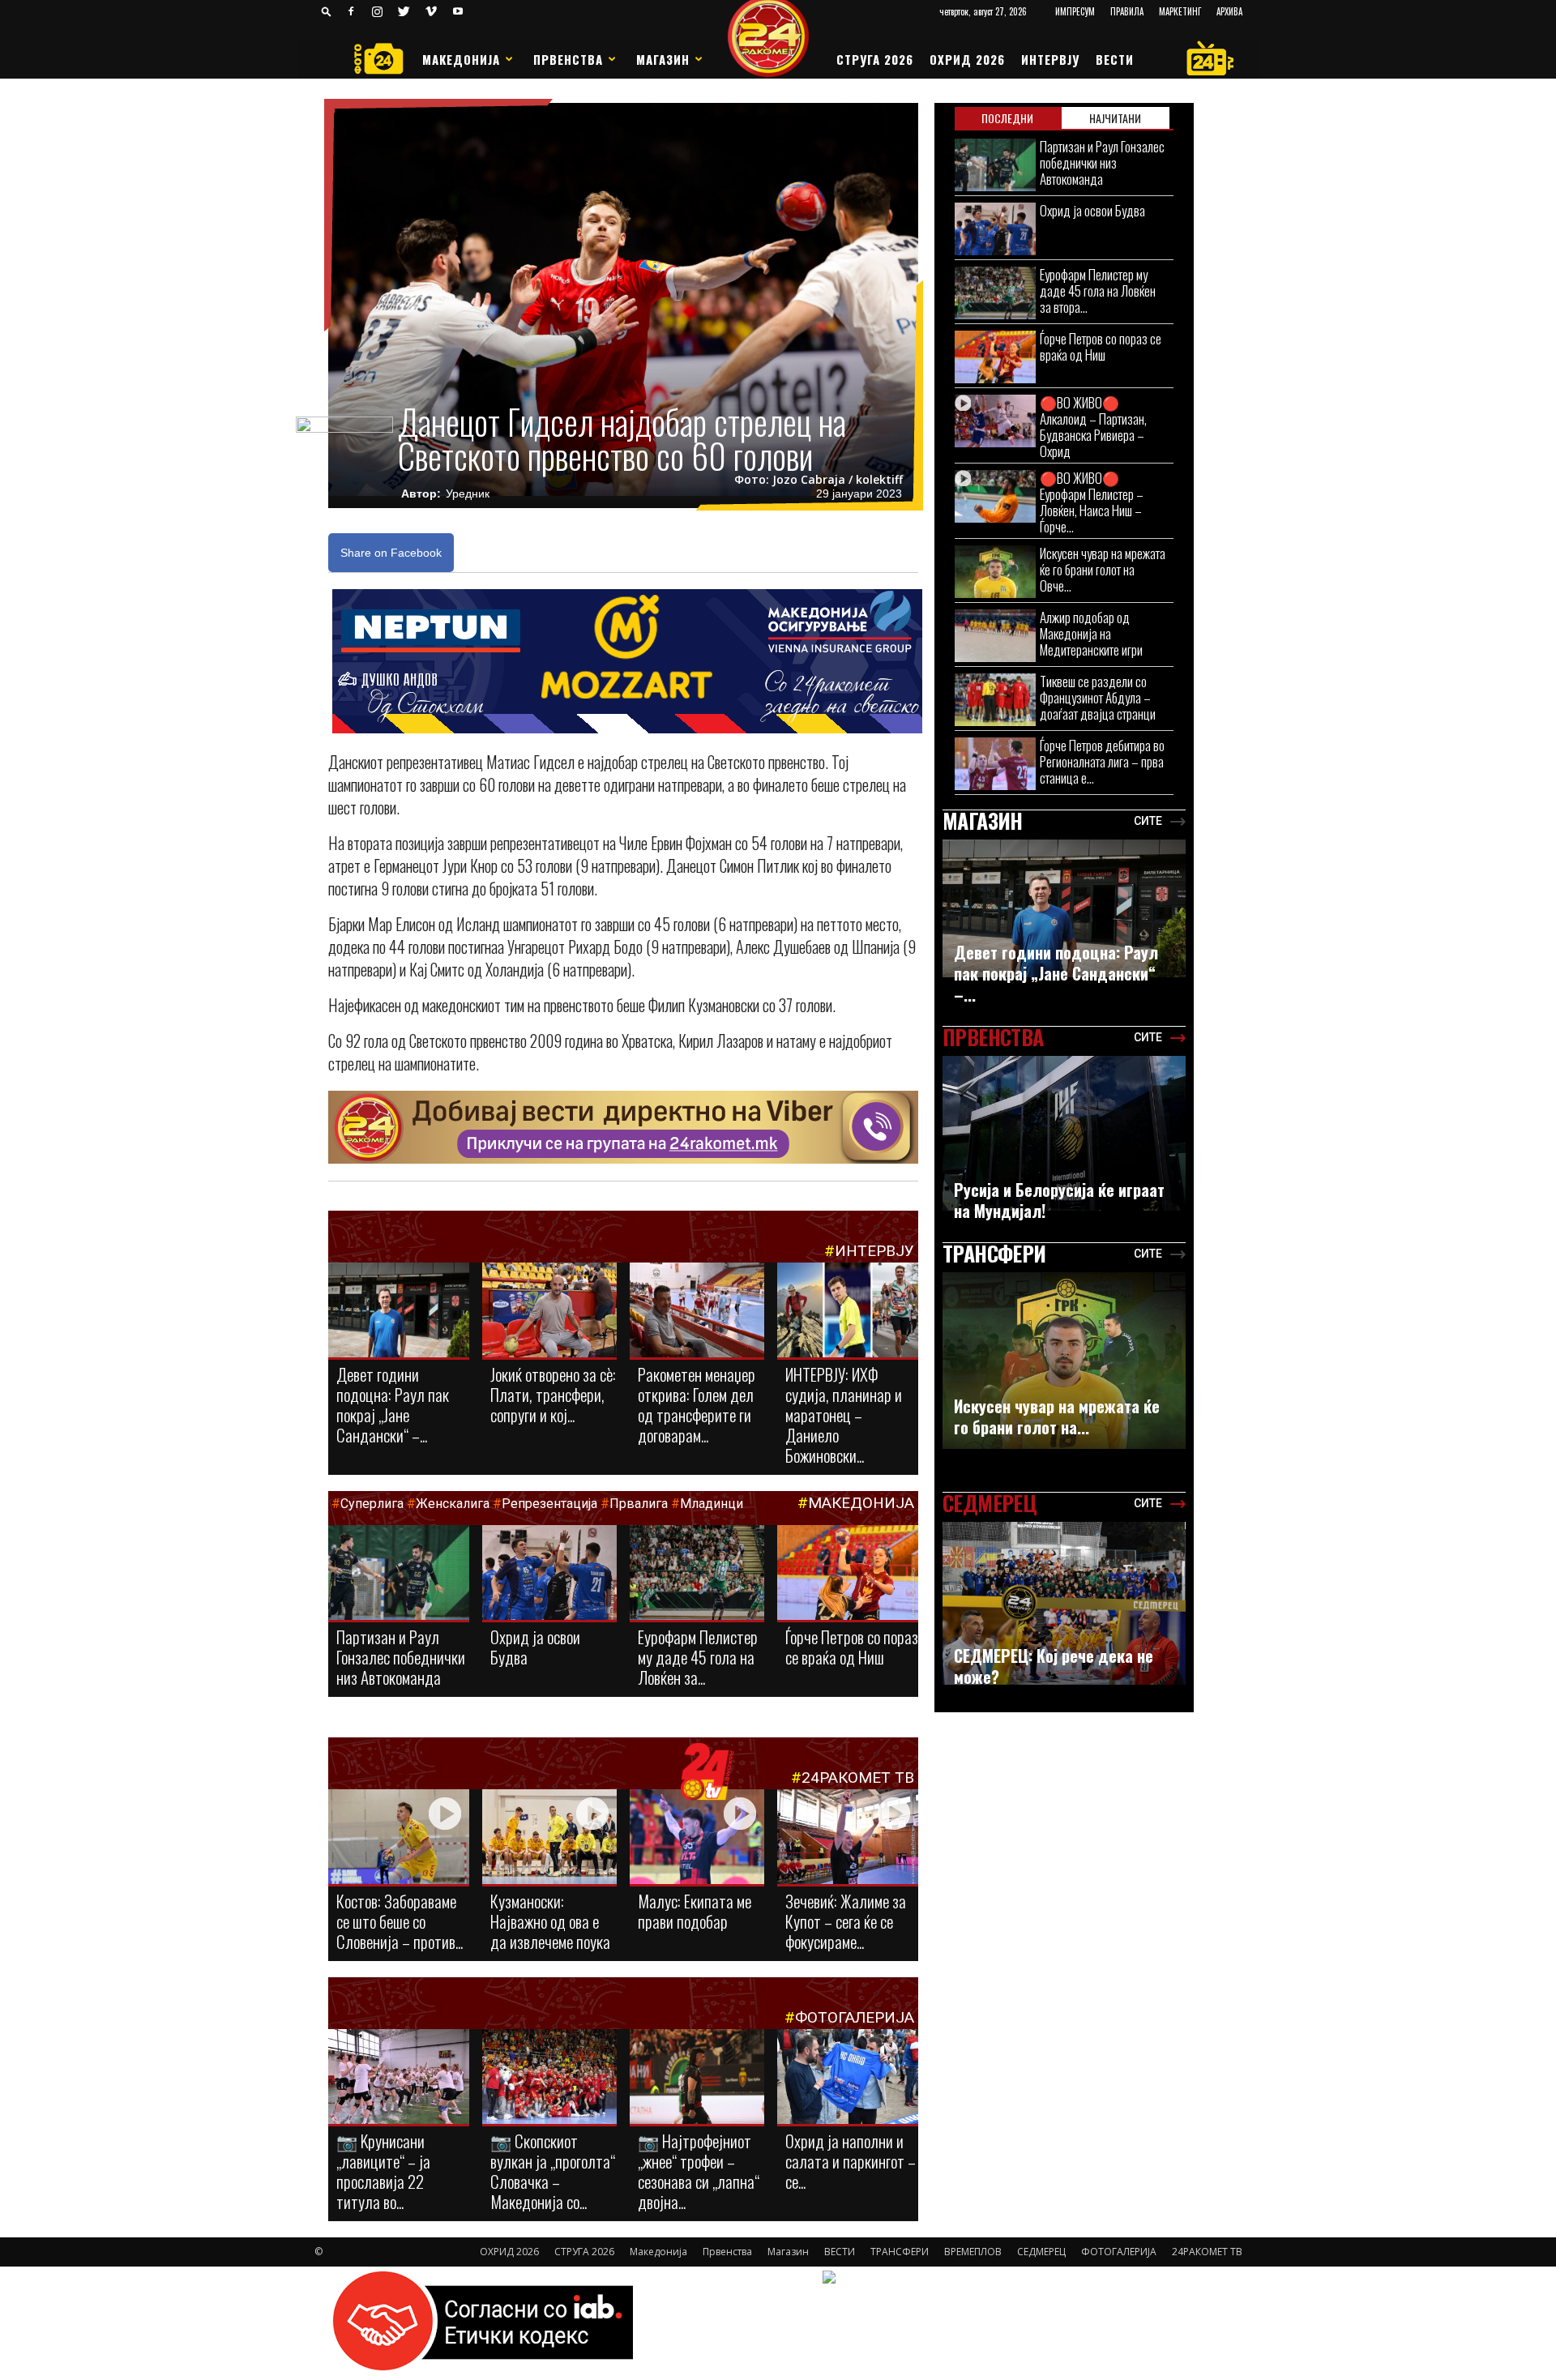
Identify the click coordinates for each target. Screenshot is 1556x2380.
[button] (327, 11)
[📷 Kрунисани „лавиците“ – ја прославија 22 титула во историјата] (399, 2080)
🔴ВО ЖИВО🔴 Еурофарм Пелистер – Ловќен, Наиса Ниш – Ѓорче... (1092, 502)
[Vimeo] (431, 11)
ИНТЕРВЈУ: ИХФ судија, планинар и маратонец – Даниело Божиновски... (844, 1414)
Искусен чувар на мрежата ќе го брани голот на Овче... (1103, 569)
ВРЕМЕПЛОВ (973, 2252)
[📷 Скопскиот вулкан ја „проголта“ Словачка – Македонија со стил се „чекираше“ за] (549, 2078)
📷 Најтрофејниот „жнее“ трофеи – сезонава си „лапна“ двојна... (699, 2171)
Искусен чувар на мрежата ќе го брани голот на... (1057, 1416)
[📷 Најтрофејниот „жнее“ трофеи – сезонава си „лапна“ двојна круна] (697, 2078)
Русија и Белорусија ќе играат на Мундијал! (1059, 1200)
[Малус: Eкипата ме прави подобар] (697, 1838)
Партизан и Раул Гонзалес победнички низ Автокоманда (401, 1657)
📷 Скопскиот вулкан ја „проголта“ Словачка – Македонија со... (553, 2171)
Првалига (639, 1504)
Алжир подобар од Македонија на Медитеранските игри (1091, 633)
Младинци (712, 1504)
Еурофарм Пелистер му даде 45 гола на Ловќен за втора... (1098, 291)
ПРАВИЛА (1127, 11)
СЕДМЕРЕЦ (1041, 2252)
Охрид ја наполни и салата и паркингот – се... (851, 2161)
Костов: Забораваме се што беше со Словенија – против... (400, 1921)
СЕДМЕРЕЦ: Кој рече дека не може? (1054, 1666)
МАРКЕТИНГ (1180, 11)
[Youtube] (458, 11)
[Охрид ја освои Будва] (549, 1576)
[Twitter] (404, 11)
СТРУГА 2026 (875, 59)
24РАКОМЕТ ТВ (858, 1778)
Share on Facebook (391, 553)
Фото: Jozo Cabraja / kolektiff (819, 480)
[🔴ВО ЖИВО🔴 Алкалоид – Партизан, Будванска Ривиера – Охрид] (995, 421)
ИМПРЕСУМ (1075, 11)
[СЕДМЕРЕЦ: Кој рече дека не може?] (1064, 1603)
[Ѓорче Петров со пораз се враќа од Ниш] (848, 1577)
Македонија (461, 59)
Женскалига (454, 1504)
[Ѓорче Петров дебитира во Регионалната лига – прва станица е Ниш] (995, 764)
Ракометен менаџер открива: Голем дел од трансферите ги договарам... (697, 1404)
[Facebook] (351, 11)
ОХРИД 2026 (967, 59)
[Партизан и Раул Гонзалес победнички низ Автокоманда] (399, 1574)
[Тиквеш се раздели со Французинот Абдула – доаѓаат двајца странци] (995, 700)
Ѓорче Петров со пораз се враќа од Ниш (852, 1647)
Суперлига (372, 1504)
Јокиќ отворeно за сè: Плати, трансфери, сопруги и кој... (553, 1394)
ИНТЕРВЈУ (1050, 59)
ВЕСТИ (1115, 59)
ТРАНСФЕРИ (900, 2252)
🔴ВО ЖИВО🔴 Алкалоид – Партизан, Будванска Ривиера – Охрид (1093, 427)
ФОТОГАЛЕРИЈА (855, 2017)
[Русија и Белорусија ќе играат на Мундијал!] (1064, 1133)
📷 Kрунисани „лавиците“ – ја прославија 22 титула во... (383, 2171)
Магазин (663, 59)
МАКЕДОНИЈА (861, 1503)
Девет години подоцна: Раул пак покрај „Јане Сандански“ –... (393, 1404)
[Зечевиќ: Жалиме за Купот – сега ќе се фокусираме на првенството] (848, 1839)
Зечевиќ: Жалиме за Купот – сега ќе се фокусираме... (846, 1921)
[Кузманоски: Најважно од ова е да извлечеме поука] (549, 1838)
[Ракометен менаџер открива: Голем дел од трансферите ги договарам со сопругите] (697, 1311)
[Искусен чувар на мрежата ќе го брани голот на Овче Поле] (995, 572)
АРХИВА (1229, 11)
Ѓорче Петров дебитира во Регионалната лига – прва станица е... (1102, 761)
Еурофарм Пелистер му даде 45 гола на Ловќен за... (698, 1657)
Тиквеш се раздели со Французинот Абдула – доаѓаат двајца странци (1098, 697)
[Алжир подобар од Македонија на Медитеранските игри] (995, 636)
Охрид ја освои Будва (535, 1647)
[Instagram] (378, 11)
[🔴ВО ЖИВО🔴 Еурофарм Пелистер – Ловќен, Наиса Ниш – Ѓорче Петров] (995, 496)
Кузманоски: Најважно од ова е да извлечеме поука (550, 1921)
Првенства (568, 59)
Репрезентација (549, 1504)
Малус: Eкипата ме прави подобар (695, 1911)
